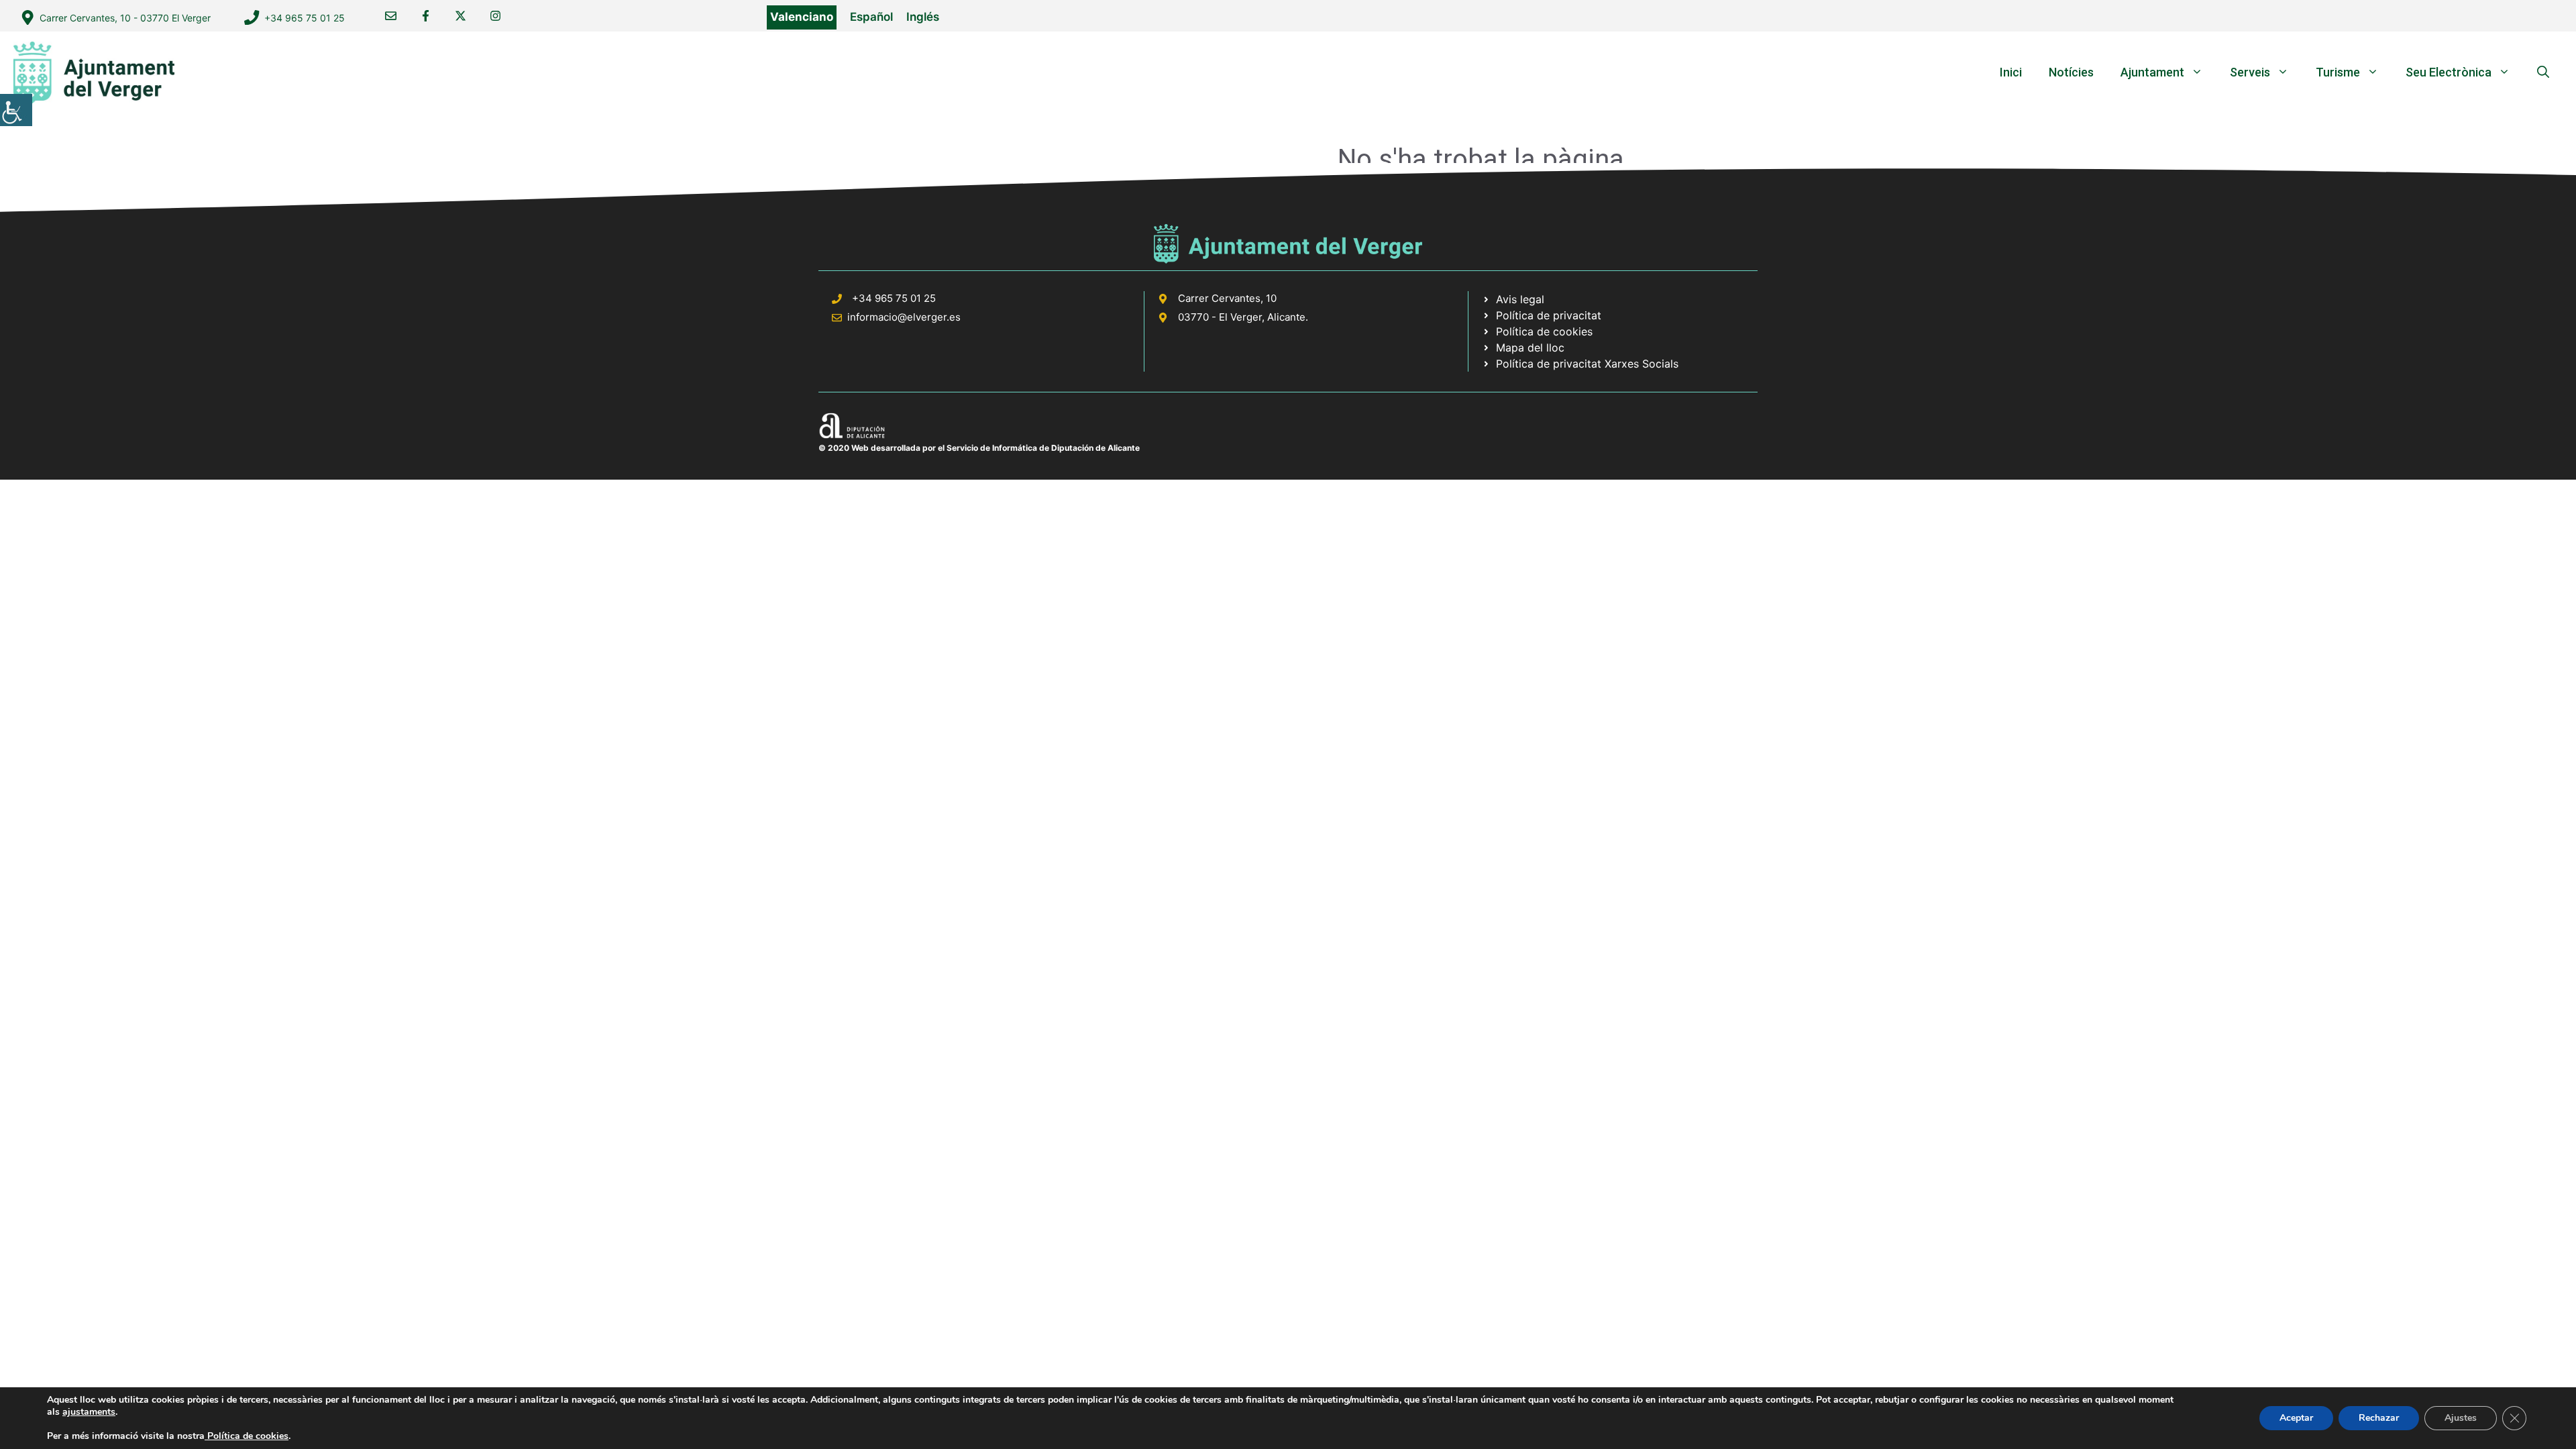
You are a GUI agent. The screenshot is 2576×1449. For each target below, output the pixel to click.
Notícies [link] (2071, 72)
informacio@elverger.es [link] (904, 317)
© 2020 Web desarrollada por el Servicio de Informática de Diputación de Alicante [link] (979, 448)
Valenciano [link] (802, 17)
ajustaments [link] (89, 1412)
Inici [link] (2011, 72)
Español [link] (871, 17)
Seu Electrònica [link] (2449, 72)
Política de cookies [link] (247, 1436)
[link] (16, 110)
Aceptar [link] (2296, 1418)
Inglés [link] (923, 17)
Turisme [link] (2338, 72)
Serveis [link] (2250, 72)
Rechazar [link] (2379, 1418)
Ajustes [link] (2461, 1418)
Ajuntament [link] (2152, 72)
